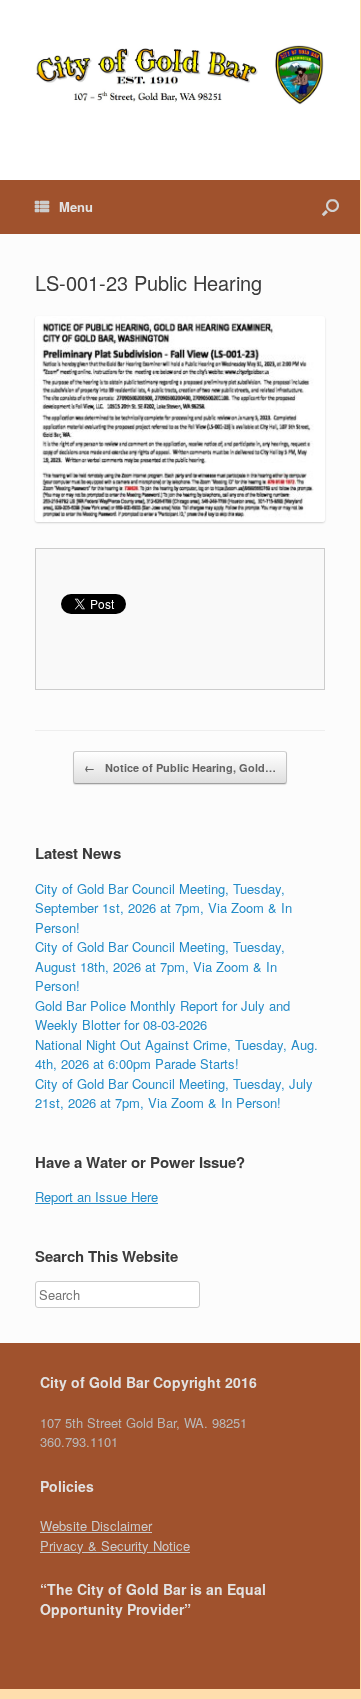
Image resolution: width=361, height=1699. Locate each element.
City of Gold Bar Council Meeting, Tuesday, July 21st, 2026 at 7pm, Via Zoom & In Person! (174, 1093)
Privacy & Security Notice (115, 1545)
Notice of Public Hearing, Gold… (180, 767)
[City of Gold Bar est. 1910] (180, 75)
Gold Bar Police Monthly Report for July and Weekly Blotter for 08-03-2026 (162, 1015)
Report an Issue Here (96, 1196)
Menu (76, 206)
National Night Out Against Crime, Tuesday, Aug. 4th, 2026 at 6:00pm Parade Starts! (176, 1054)
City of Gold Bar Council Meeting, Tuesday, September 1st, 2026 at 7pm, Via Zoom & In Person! (163, 908)
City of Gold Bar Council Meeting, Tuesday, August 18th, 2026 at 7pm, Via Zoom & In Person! (160, 966)
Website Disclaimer (96, 1525)
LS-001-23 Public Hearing (148, 282)
